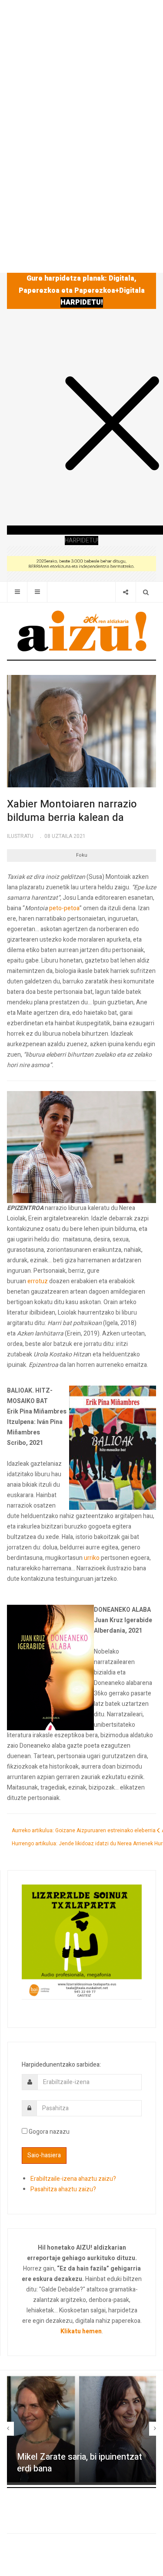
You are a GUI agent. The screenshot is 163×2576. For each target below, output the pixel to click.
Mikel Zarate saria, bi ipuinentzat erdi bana (80, 2463)
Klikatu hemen (81, 2331)
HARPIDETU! (82, 302)
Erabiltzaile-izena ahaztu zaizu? (73, 2179)
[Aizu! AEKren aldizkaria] (82, 631)
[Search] (146, 592)
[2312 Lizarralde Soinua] (82, 1941)
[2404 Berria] (81, 563)
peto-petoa (64, 908)
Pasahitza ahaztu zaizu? (63, 2189)
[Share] (125, 592)
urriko (92, 1558)
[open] (17, 592)
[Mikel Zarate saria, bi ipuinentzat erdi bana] (81, 2429)
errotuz (38, 1281)
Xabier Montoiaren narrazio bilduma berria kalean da (72, 811)
